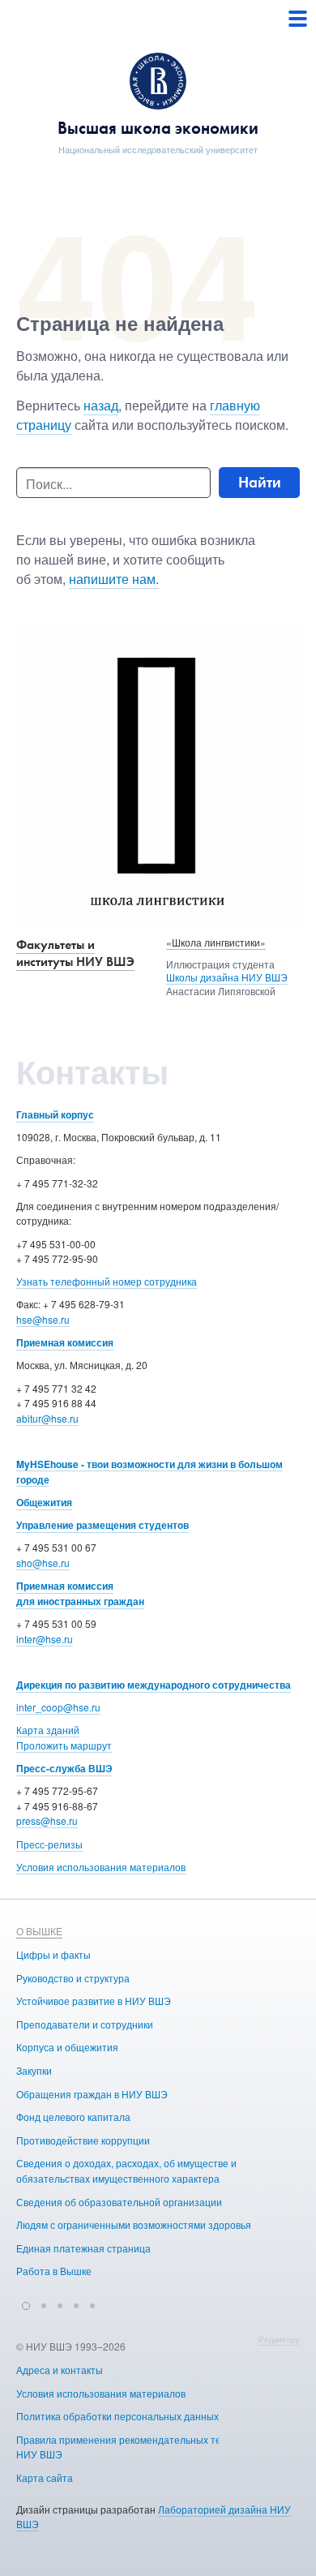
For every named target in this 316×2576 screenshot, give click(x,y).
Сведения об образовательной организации (119, 2202)
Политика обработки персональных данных (117, 2416)
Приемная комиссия (65, 1342)
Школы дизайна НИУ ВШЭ (227, 977)
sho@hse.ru (43, 1563)
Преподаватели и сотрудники (85, 2024)
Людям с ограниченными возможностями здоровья (134, 2224)
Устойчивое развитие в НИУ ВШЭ (94, 2001)
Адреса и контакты (60, 2370)
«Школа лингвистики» (216, 942)
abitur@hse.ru (47, 1418)
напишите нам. (114, 579)
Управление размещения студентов (102, 1525)
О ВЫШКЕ (39, 1931)
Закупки (34, 2070)
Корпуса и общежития (67, 2047)
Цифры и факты (53, 1954)
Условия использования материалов (101, 1867)
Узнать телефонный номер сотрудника (107, 1281)
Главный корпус (55, 1114)
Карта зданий (48, 1730)
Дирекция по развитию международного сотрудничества (154, 1685)
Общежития (44, 1502)
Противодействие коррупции (83, 2140)
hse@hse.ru (43, 1319)
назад (101, 405)
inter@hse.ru (45, 1639)
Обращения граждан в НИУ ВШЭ (92, 2094)
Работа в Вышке (54, 2271)
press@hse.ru (47, 1820)
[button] (26, 2303)
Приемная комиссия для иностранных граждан (80, 1593)
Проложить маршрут (64, 1745)
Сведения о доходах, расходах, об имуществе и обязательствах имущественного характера (126, 2170)
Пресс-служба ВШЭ (64, 1768)
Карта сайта (45, 2477)
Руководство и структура (73, 1978)
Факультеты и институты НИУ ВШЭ (75, 953)
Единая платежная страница (83, 2248)
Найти (260, 482)
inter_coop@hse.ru (58, 1707)
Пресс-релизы (49, 1844)
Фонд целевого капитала (73, 2117)
